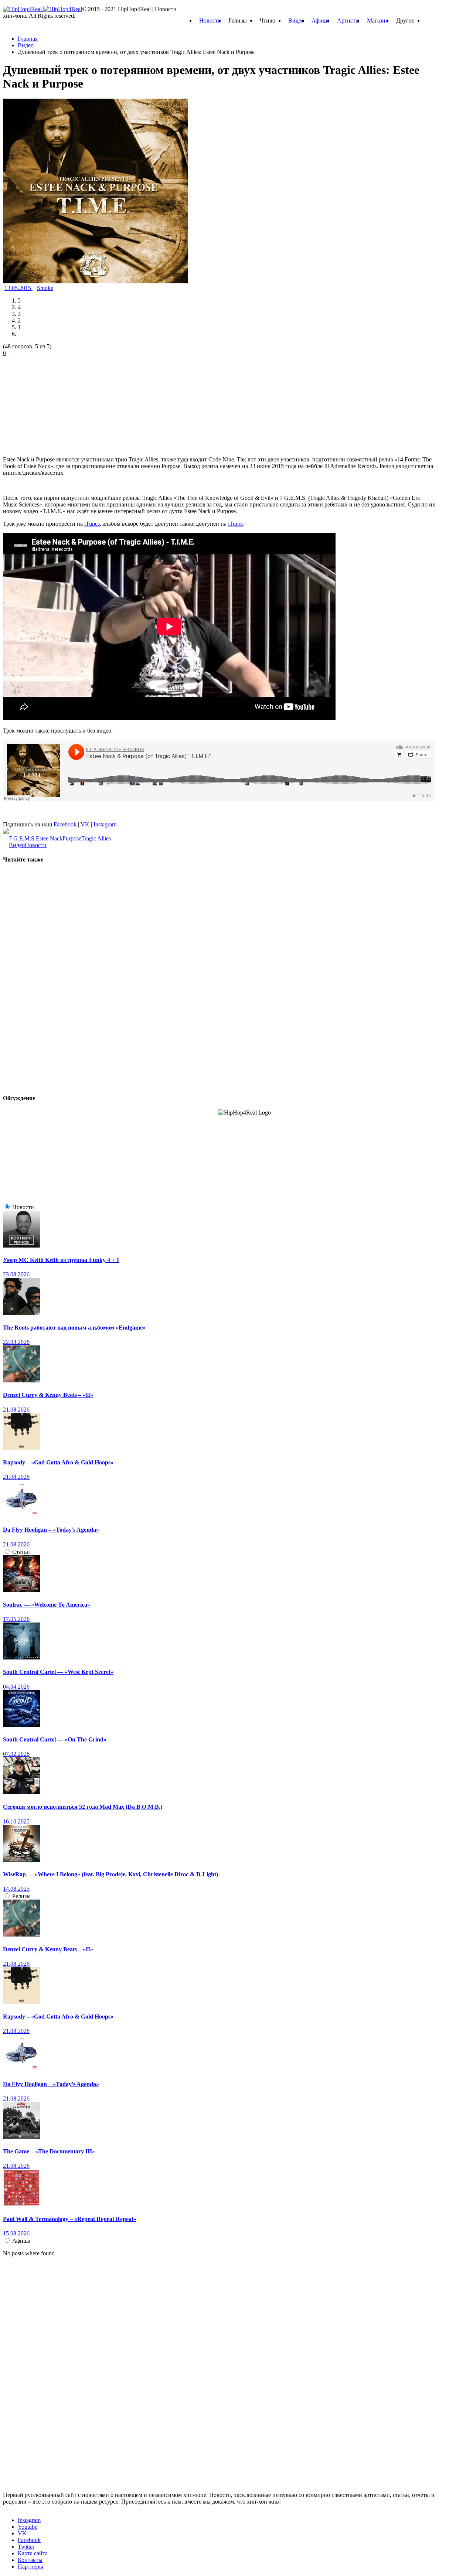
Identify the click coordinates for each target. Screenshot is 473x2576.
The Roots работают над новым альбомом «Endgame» (74, 1328)
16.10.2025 (16, 1821)
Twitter (26, 2547)
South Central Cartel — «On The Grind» (55, 1739)
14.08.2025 (16, 1889)
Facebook (65, 824)
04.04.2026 (16, 1687)
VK (85, 824)
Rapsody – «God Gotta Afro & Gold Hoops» (58, 1462)
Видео (296, 21)
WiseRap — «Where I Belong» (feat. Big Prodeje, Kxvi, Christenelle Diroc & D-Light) (110, 1874)
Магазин (378, 21)
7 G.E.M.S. (22, 838)
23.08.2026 (16, 1274)
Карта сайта (33, 2553)
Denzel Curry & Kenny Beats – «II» (48, 1395)
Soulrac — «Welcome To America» (47, 1605)
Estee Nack (49, 838)
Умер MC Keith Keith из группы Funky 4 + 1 (61, 1260)
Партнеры (30, 2567)
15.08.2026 (16, 2233)
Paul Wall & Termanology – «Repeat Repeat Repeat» (70, 2219)
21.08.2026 (16, 1410)
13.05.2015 (18, 288)
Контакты (30, 2560)
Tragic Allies (96, 838)
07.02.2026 (16, 1754)
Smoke (45, 288)
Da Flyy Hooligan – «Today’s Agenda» (51, 1530)
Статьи (21, 1552)
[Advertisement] (58, 403)
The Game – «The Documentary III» (49, 2151)
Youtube (28, 2527)
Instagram (105, 824)
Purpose (72, 838)
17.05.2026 (16, 1619)
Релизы (21, 1896)
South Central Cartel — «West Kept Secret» (58, 1672)
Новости (210, 21)
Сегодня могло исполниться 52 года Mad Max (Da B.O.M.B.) (83, 1807)
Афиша (321, 21)
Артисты (348, 21)
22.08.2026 (16, 1342)
